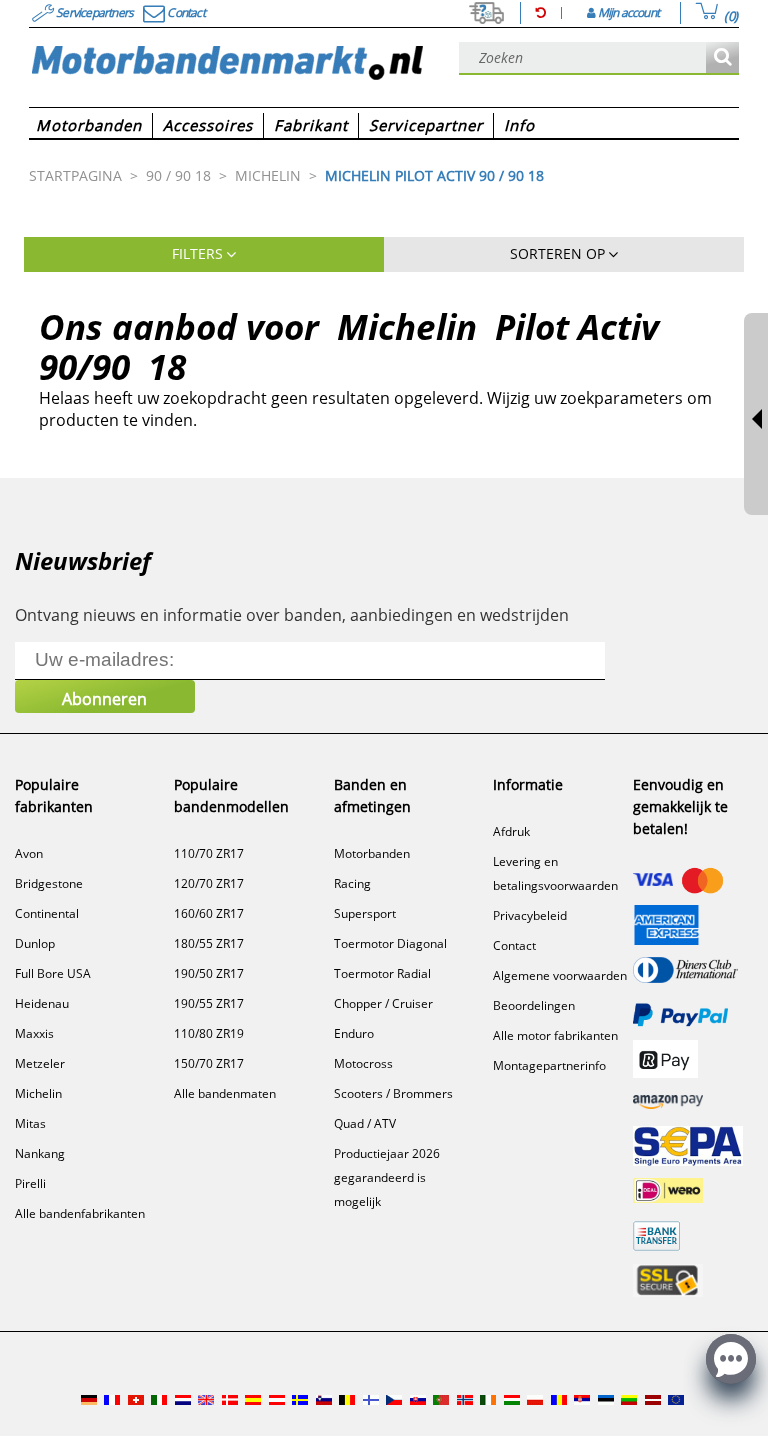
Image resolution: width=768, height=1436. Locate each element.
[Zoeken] (722, 58)
